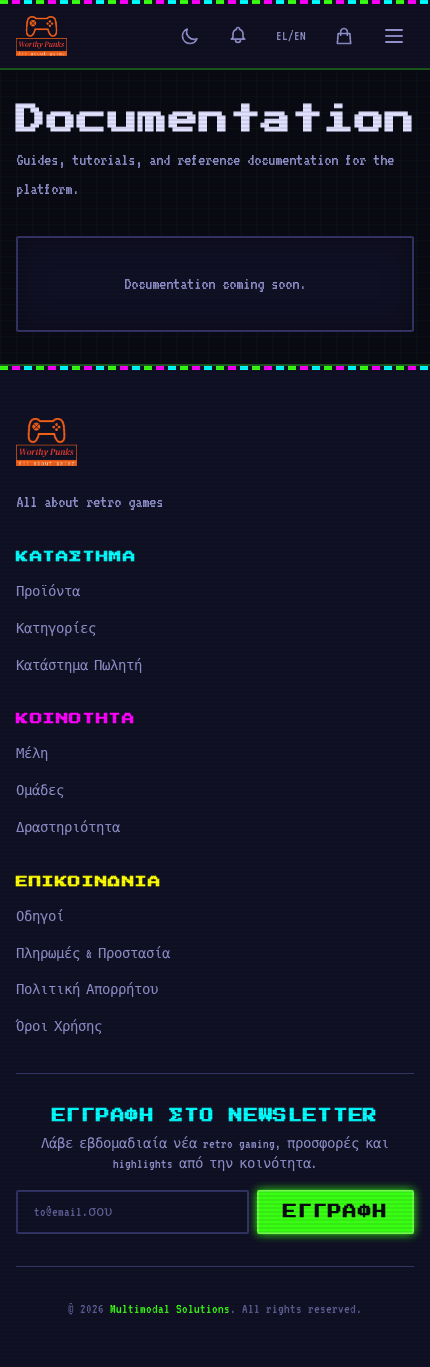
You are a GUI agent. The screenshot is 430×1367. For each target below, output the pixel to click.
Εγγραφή (335, 1212)
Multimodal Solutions (170, 1309)
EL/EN (291, 36)
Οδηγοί (40, 917)
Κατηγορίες (56, 629)
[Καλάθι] (344, 36)
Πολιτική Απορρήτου (87, 990)
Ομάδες (40, 791)
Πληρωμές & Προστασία (93, 954)
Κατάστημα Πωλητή (79, 666)
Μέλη (32, 754)
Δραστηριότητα (68, 828)
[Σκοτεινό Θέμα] (190, 36)
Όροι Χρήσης (59, 1027)
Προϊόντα (48, 592)
